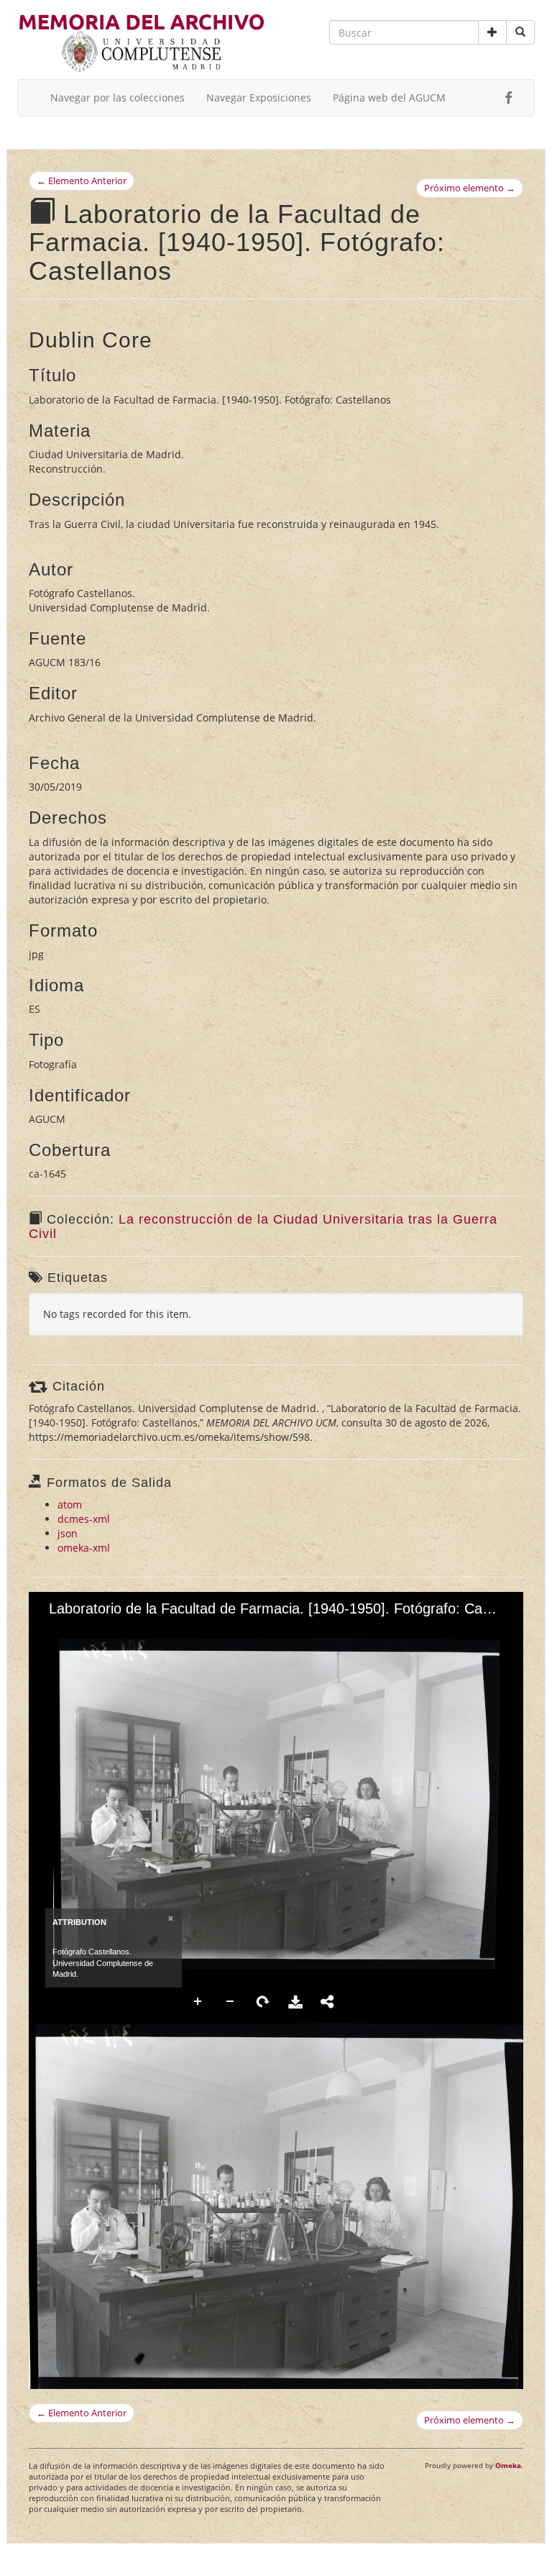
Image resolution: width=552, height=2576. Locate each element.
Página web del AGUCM (389, 97)
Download (295, 2002)
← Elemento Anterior (82, 181)
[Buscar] (520, 32)
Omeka (508, 2465)
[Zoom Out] (77, 1631)
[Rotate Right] (101, 1631)
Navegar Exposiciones (259, 97)
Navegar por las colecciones (118, 97)
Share (328, 2002)
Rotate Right (263, 2002)
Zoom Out (231, 2002)
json (68, 1533)
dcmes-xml (84, 1519)
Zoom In (198, 2002)
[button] (492, 32)
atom (70, 1505)
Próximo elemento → (470, 188)
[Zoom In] (52, 1631)
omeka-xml (84, 1548)
